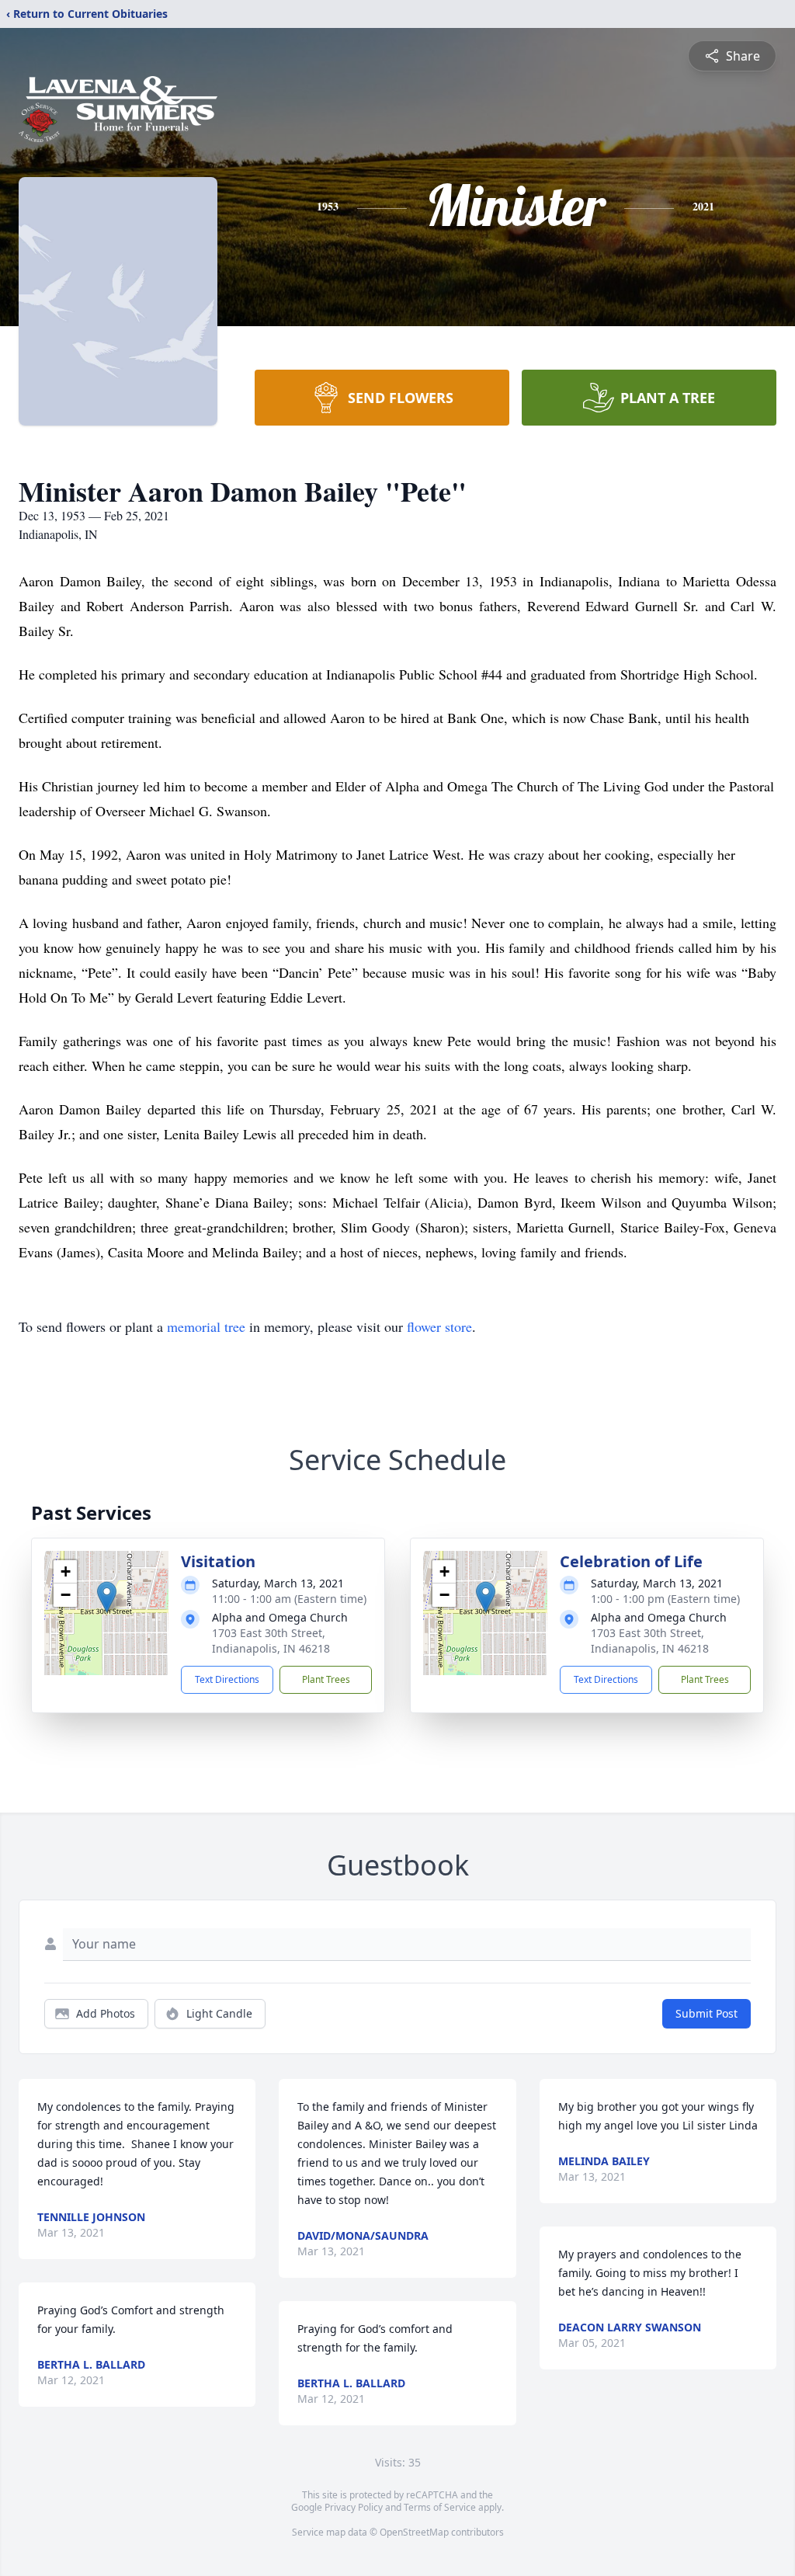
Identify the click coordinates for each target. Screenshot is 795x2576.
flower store (439, 1326)
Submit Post (706, 2013)
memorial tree (206, 1326)
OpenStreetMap (414, 2532)
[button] (107, 1597)
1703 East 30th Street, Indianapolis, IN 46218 (271, 1641)
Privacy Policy (354, 2507)
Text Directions (227, 1679)
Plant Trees (326, 1679)
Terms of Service (440, 2507)
